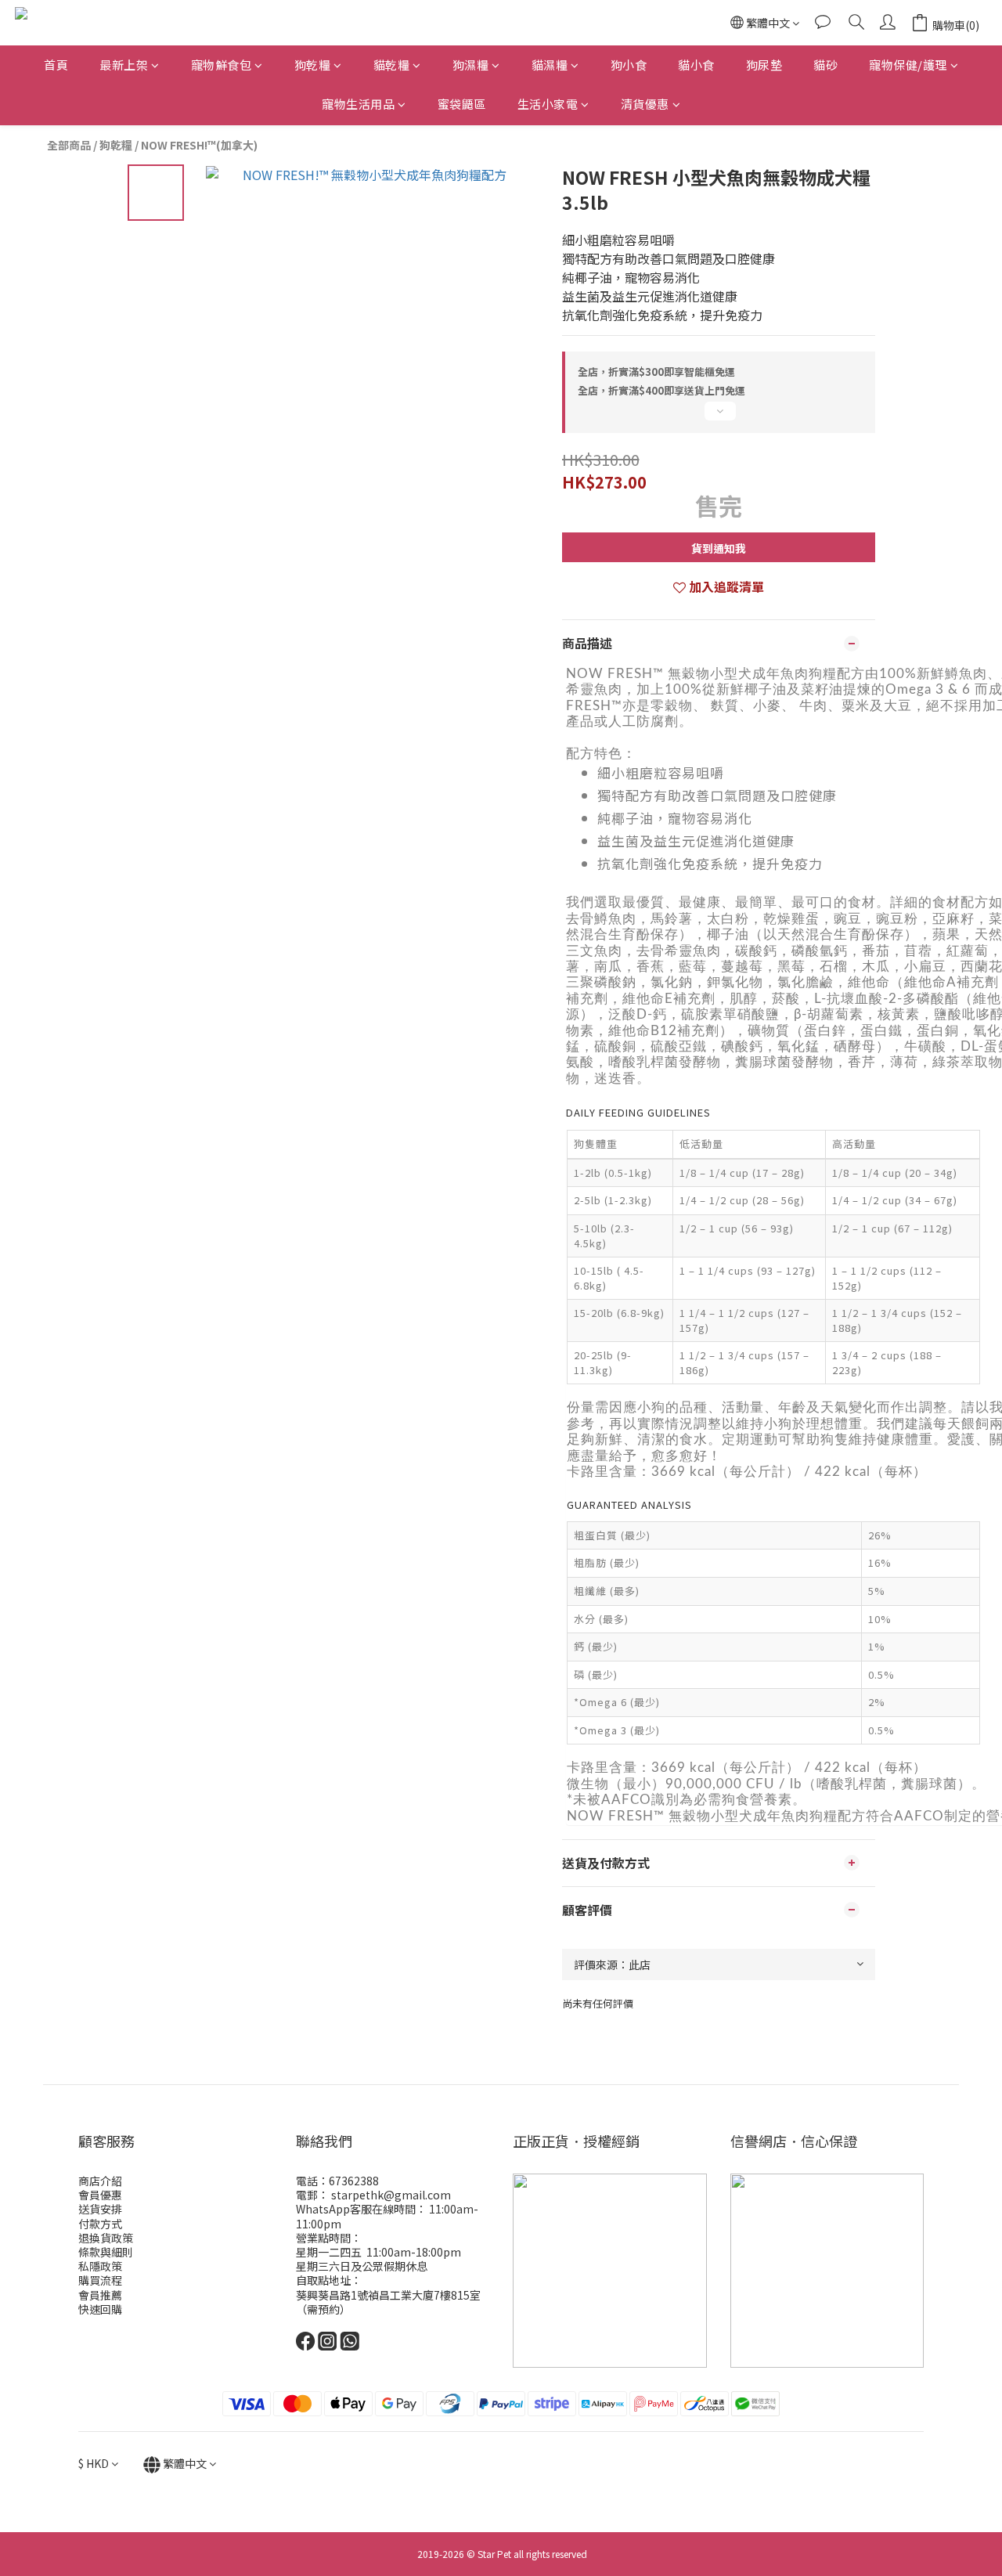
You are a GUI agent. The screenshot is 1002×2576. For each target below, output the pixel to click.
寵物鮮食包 (222, 65)
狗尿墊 (764, 65)
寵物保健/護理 (908, 65)
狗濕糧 (471, 65)
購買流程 (100, 2280)
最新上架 (124, 65)
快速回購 (100, 2309)
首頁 (56, 65)
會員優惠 (100, 2195)
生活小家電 (548, 104)
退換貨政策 (106, 2238)
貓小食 (696, 65)
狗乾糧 (313, 65)
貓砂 (825, 65)
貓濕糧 (550, 65)
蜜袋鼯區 (462, 104)
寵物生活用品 (358, 104)
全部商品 (69, 145)
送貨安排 (100, 2209)
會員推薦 (100, 2295)
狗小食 (629, 65)
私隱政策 (100, 2266)
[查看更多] (719, 417)
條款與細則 (106, 2252)
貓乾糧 (392, 65)
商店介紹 (100, 2181)
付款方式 (100, 2224)
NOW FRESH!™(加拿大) (199, 145)
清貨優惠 (645, 104)
